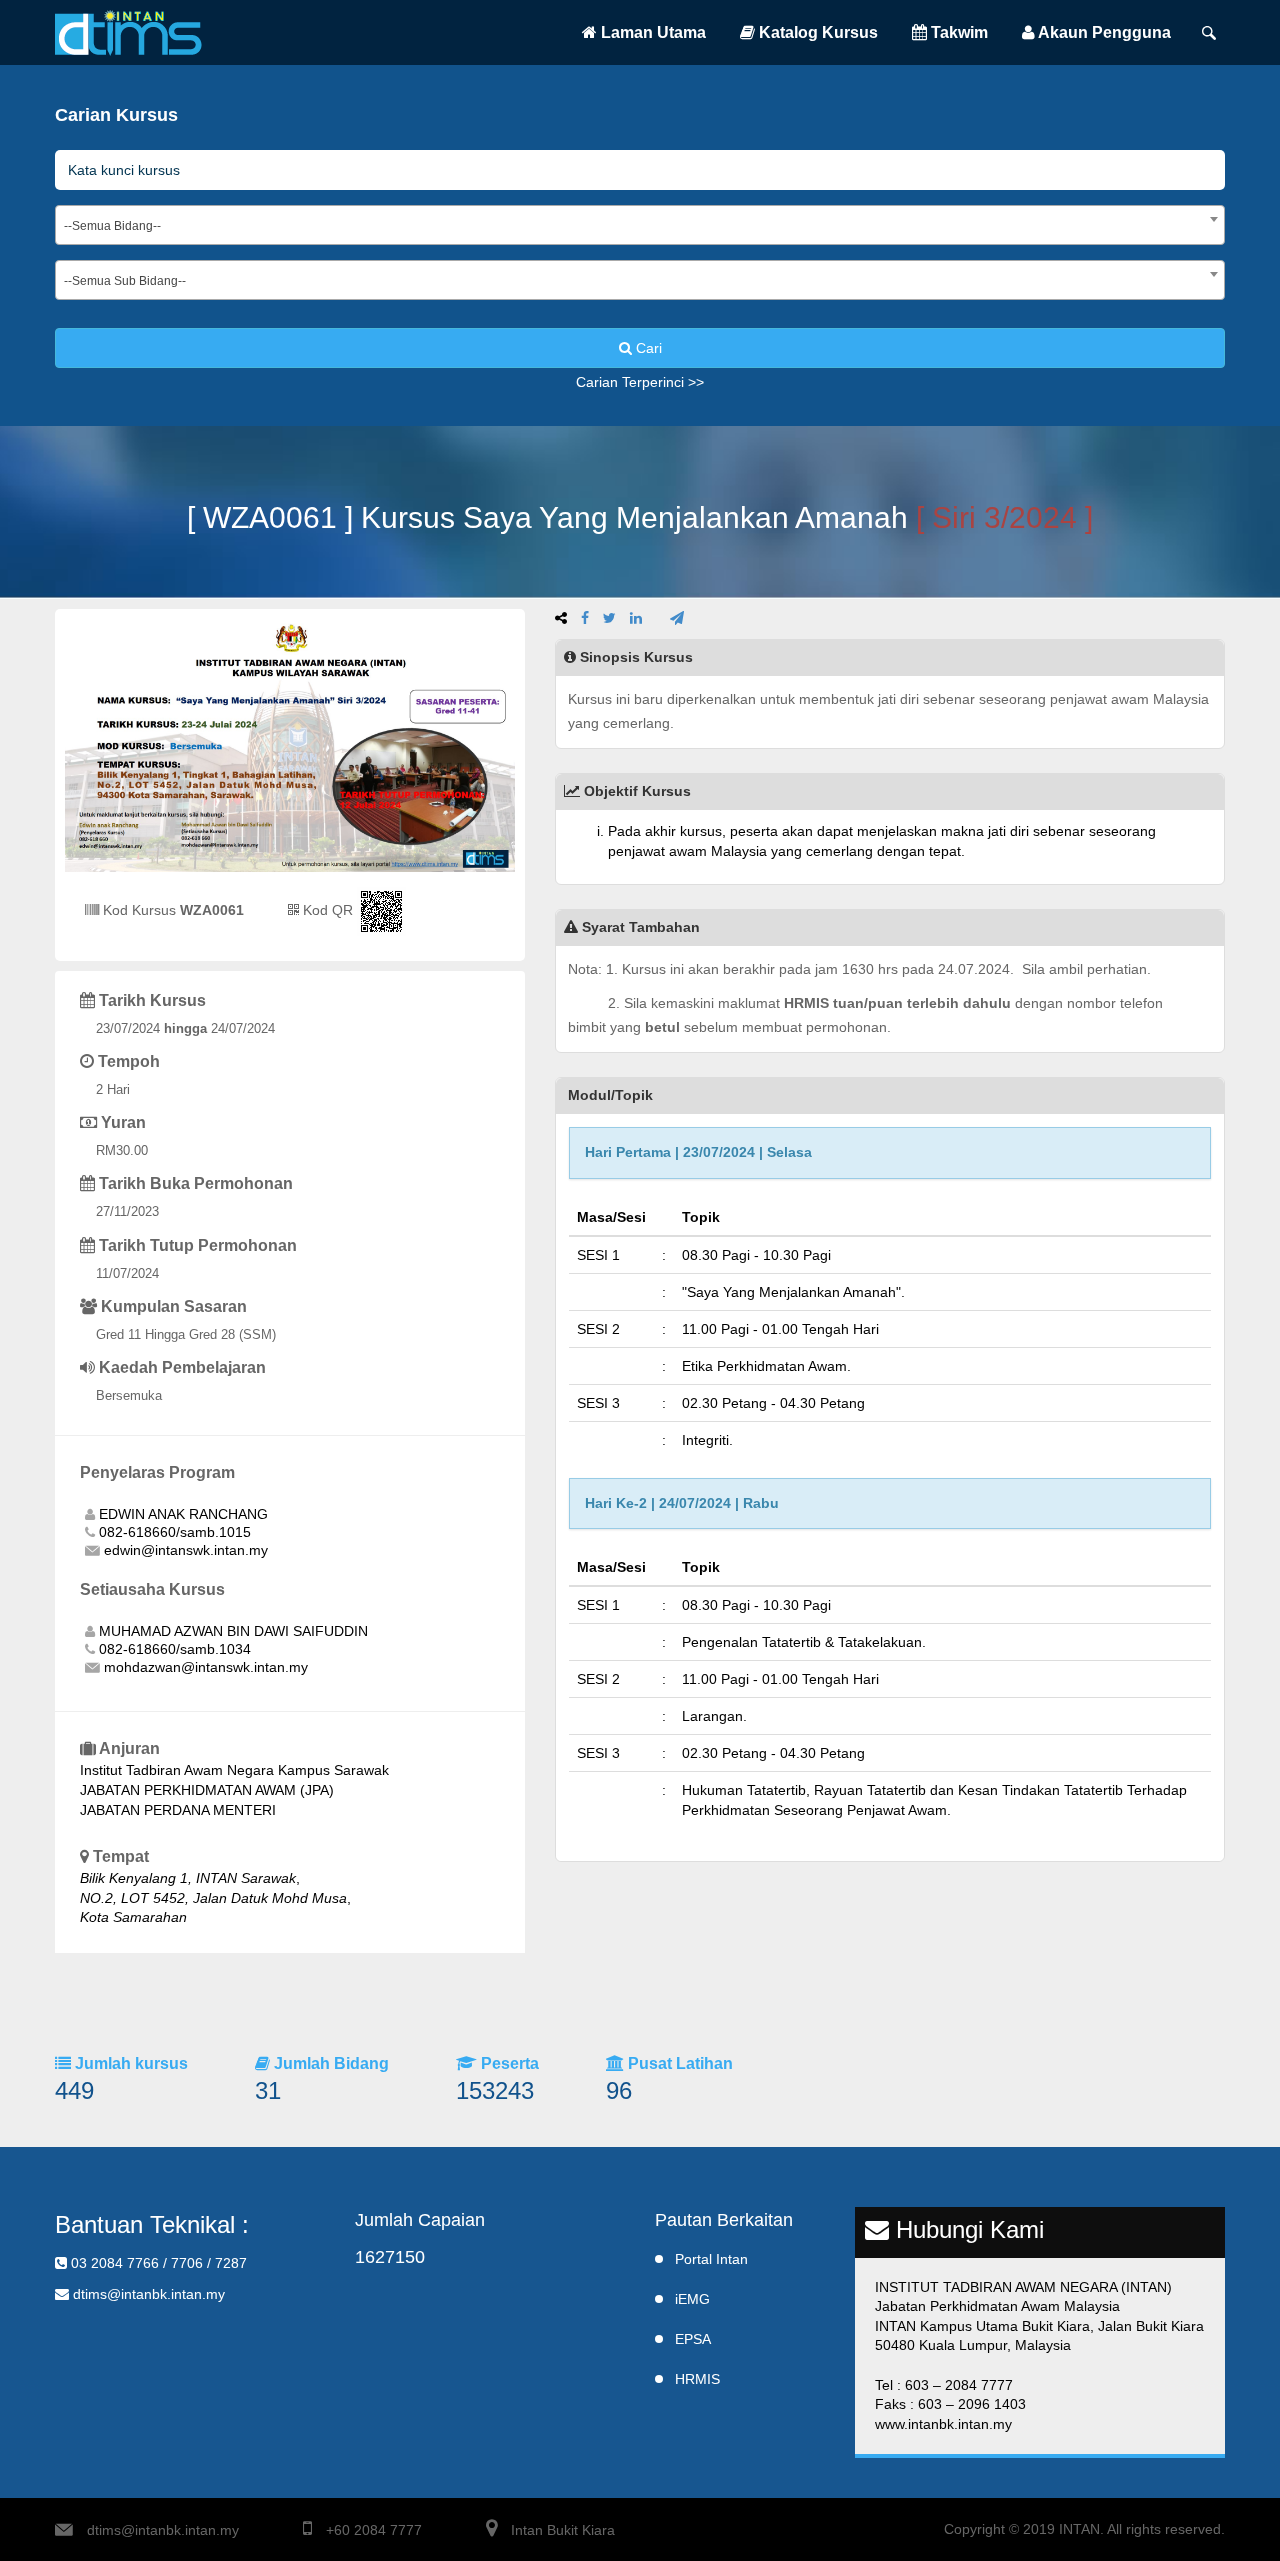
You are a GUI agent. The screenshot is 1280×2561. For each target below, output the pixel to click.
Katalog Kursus (816, 32)
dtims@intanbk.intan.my (163, 2530)
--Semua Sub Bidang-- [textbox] (125, 281)
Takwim (957, 32)
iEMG (692, 2299)
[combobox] (640, 225)
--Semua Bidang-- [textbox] (112, 226)
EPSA (693, 2339)
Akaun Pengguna (1103, 32)
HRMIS (697, 2379)
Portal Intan (711, 2259)
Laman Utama (651, 32)
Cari (647, 348)
